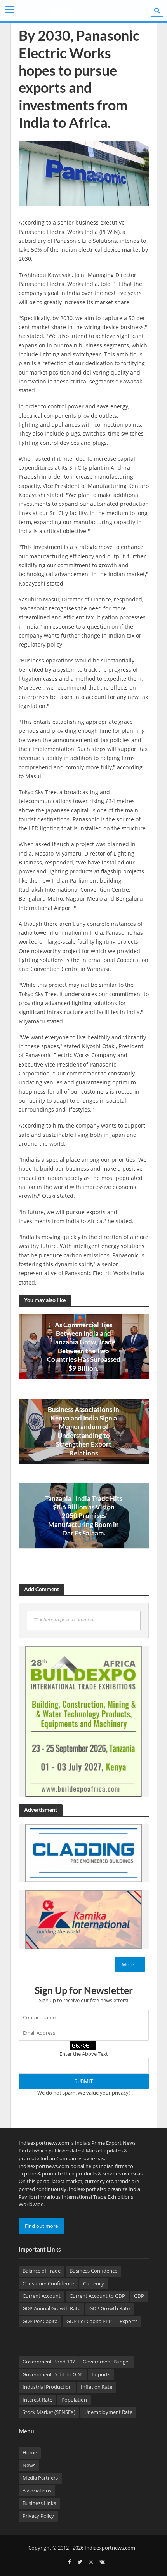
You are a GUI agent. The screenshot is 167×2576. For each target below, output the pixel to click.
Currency (94, 2284)
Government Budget (106, 2362)
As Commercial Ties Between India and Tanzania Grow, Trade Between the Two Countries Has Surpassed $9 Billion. (84, 1346)
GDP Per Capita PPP (89, 2321)
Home (30, 2453)
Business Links (39, 2503)
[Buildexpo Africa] (83, 1721)
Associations (37, 2491)
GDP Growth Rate (110, 2308)
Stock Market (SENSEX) (49, 2412)
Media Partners (40, 2478)
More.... (130, 1964)
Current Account (42, 2296)
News (29, 2465)
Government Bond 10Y (49, 2362)
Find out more (41, 2226)
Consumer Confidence (48, 2284)
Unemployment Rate (108, 2412)
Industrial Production (47, 2387)
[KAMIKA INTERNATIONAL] (83, 1919)
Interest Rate (37, 2400)
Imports (101, 2375)
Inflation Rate (97, 2387)
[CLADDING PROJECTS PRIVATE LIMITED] (83, 1853)
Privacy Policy (38, 2516)
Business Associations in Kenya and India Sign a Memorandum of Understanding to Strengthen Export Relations (83, 1431)
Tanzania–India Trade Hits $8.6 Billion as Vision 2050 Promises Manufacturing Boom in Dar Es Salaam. (84, 1516)
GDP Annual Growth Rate (51, 2308)
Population (74, 2400)
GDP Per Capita (40, 2321)
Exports (129, 2321)
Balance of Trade (42, 2271)
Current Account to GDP (97, 2296)
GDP (139, 2296)
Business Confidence (93, 2271)
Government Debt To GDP (53, 2375)
